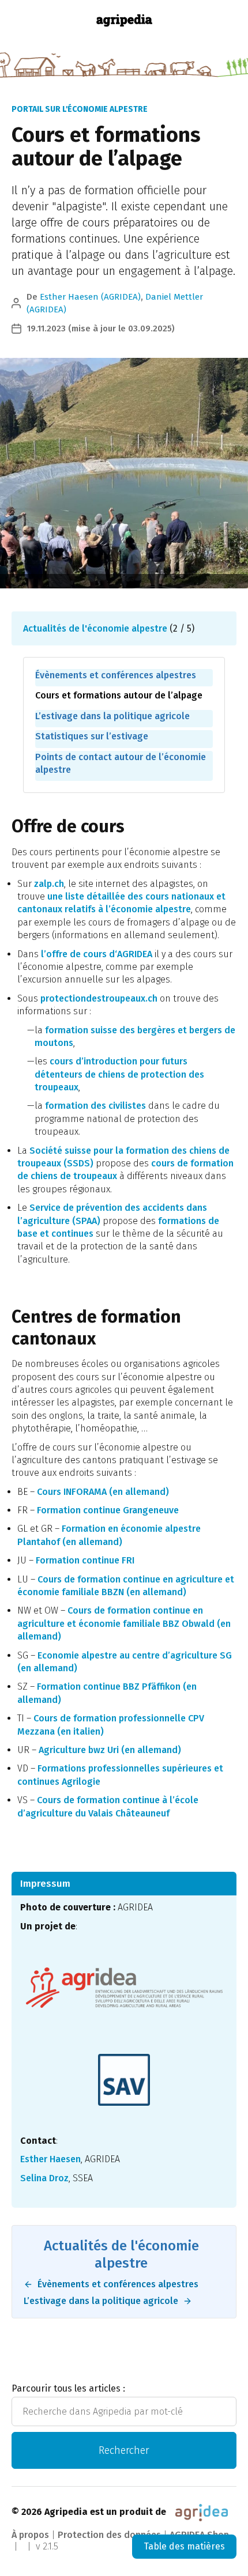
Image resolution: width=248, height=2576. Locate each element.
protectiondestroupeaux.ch (99, 998)
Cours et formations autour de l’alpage (119, 695)
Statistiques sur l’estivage (92, 736)
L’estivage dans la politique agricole (112, 716)
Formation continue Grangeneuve (108, 1510)
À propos (30, 2535)
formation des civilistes (95, 1106)
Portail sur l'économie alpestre (80, 109)
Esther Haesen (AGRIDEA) (90, 297)
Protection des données (109, 2535)
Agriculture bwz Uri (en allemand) (110, 1750)
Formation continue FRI (85, 1560)
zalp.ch (49, 884)
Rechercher (124, 2450)
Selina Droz (44, 2178)
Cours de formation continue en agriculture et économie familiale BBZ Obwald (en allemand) (124, 1623)
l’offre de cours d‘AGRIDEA (97, 954)
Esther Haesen (50, 2159)
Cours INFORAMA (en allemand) (103, 1492)
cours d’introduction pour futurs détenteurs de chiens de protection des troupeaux (119, 1074)
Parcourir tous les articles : (68, 2388)
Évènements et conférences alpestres (116, 675)
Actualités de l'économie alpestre (95, 628)
